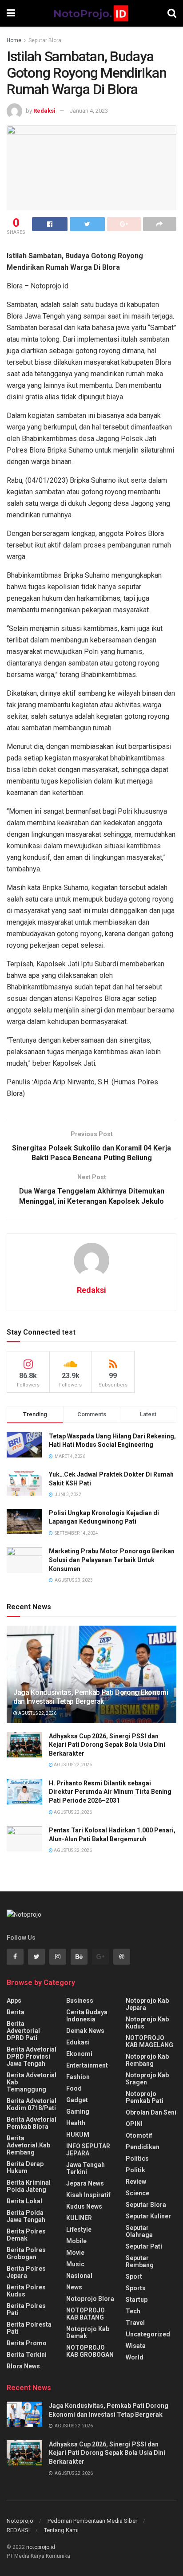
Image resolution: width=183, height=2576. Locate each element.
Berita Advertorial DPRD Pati (23, 2031)
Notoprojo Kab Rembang (147, 2060)
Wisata (136, 2346)
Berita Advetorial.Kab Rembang (28, 2145)
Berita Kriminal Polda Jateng (29, 2186)
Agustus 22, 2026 (37, 1713)
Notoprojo (20, 2521)
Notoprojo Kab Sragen (147, 2079)
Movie (75, 2253)
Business (80, 2001)
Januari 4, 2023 (89, 111)
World (135, 2357)
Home (14, 40)
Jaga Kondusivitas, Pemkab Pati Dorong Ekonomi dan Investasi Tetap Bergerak (91, 1697)
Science (137, 2193)
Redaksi (44, 111)
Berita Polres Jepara (26, 2272)
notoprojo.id (41, 2547)
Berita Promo (27, 2343)
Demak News (85, 2031)
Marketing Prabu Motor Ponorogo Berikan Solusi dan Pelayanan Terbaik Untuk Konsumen (112, 1560)
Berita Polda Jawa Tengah (26, 2216)
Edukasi (78, 2042)
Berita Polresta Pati (29, 2328)
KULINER (79, 2218)
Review (136, 2182)
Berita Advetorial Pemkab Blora (32, 2123)
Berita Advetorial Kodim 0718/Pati (32, 2104)
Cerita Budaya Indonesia (87, 2016)
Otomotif (139, 2135)
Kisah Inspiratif (88, 2195)
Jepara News (85, 2183)
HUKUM (78, 2135)
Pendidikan (143, 2147)
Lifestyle (79, 2229)
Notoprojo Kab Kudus (147, 2023)
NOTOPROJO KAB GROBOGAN (90, 2351)
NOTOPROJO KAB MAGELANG (149, 2041)
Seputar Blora (45, 40)
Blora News (23, 2366)
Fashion (78, 2077)
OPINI (134, 2124)
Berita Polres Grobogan (26, 2253)
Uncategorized (148, 2334)
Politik (135, 2170)
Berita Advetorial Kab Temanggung (32, 2082)
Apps (14, 2001)
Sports (136, 2288)
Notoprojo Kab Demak (88, 2332)
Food (74, 2088)
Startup (137, 2300)
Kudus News (84, 2206)
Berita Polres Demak (26, 2235)
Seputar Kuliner (148, 2216)
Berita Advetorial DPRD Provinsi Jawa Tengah (32, 2056)
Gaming (78, 2111)
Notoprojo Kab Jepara (147, 2004)
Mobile (76, 2241)
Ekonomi (79, 2054)
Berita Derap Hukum (25, 2167)
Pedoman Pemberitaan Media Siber (92, 2521)
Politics (137, 2158)
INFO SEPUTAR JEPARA (88, 2150)
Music (75, 2264)
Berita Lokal (24, 2201)
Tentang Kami (61, 2530)
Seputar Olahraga (139, 2231)
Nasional (79, 2276)
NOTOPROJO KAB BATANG (86, 2314)
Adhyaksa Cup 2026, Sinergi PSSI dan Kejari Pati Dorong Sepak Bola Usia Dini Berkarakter (107, 1745)
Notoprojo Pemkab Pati (145, 2097)
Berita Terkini (27, 2355)
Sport (134, 2277)
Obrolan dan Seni (151, 2112)
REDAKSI (18, 2530)
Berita (16, 2012)
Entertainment (87, 2065)
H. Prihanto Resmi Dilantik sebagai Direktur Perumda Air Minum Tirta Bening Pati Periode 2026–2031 (110, 1792)
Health (76, 2123)
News (74, 2287)
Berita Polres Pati (26, 2309)
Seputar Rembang (140, 2261)
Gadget (77, 2100)
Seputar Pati (144, 2246)
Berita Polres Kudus (26, 2291)
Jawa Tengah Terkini (86, 2168)
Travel (135, 2323)
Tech (133, 2311)
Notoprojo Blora (90, 2299)
